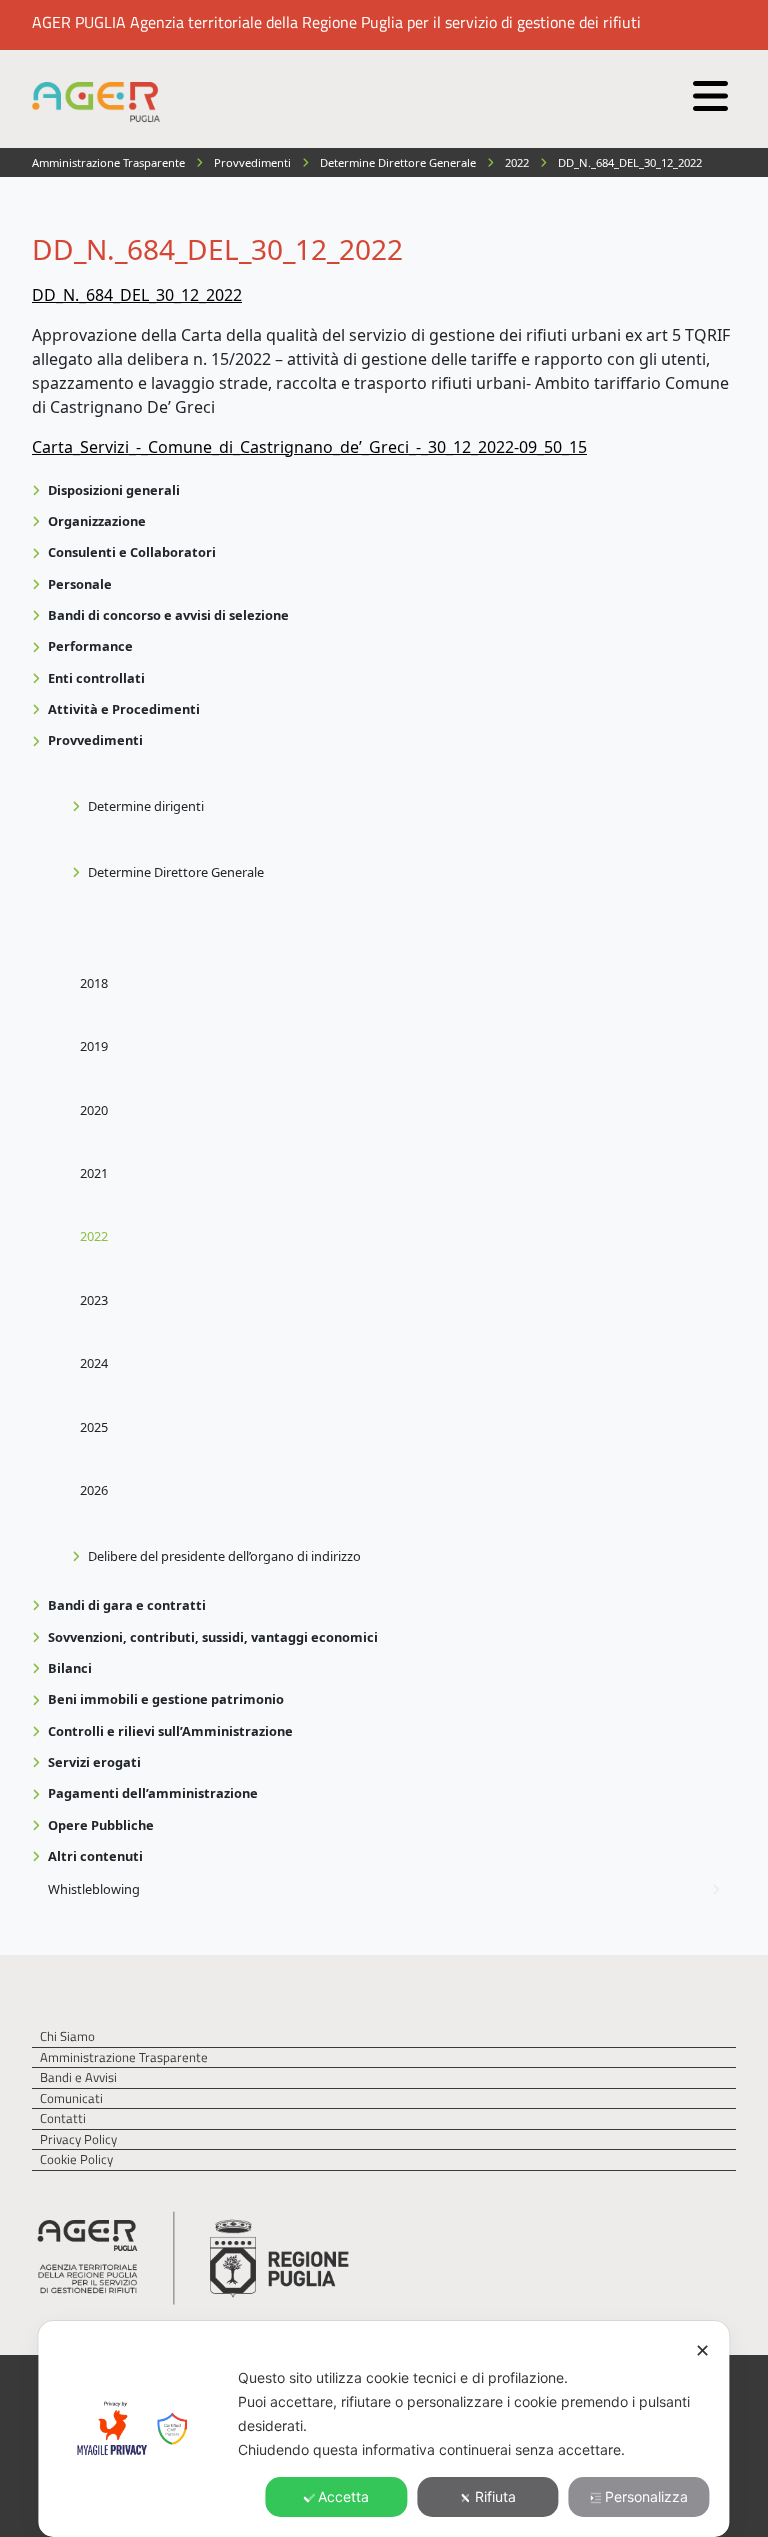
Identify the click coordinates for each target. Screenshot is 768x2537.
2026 (94, 1490)
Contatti (63, 2118)
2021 (94, 1173)
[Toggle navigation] (708, 91)
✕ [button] (702, 2350)
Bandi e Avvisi (78, 2077)
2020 (94, 1110)
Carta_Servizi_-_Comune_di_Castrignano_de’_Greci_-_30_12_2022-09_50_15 (309, 447)
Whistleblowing (94, 1889)
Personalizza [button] (646, 2496)
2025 (94, 1427)
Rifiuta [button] (495, 2496)
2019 (94, 1046)
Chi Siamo (67, 2036)
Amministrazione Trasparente (124, 2057)
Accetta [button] (343, 2496)
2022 (94, 1236)
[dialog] (383, 2429)
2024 (94, 1363)
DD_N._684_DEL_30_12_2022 (137, 295)
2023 (94, 1300)
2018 (94, 983)
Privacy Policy (78, 2139)
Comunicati (71, 2098)
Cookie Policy (76, 2159)
